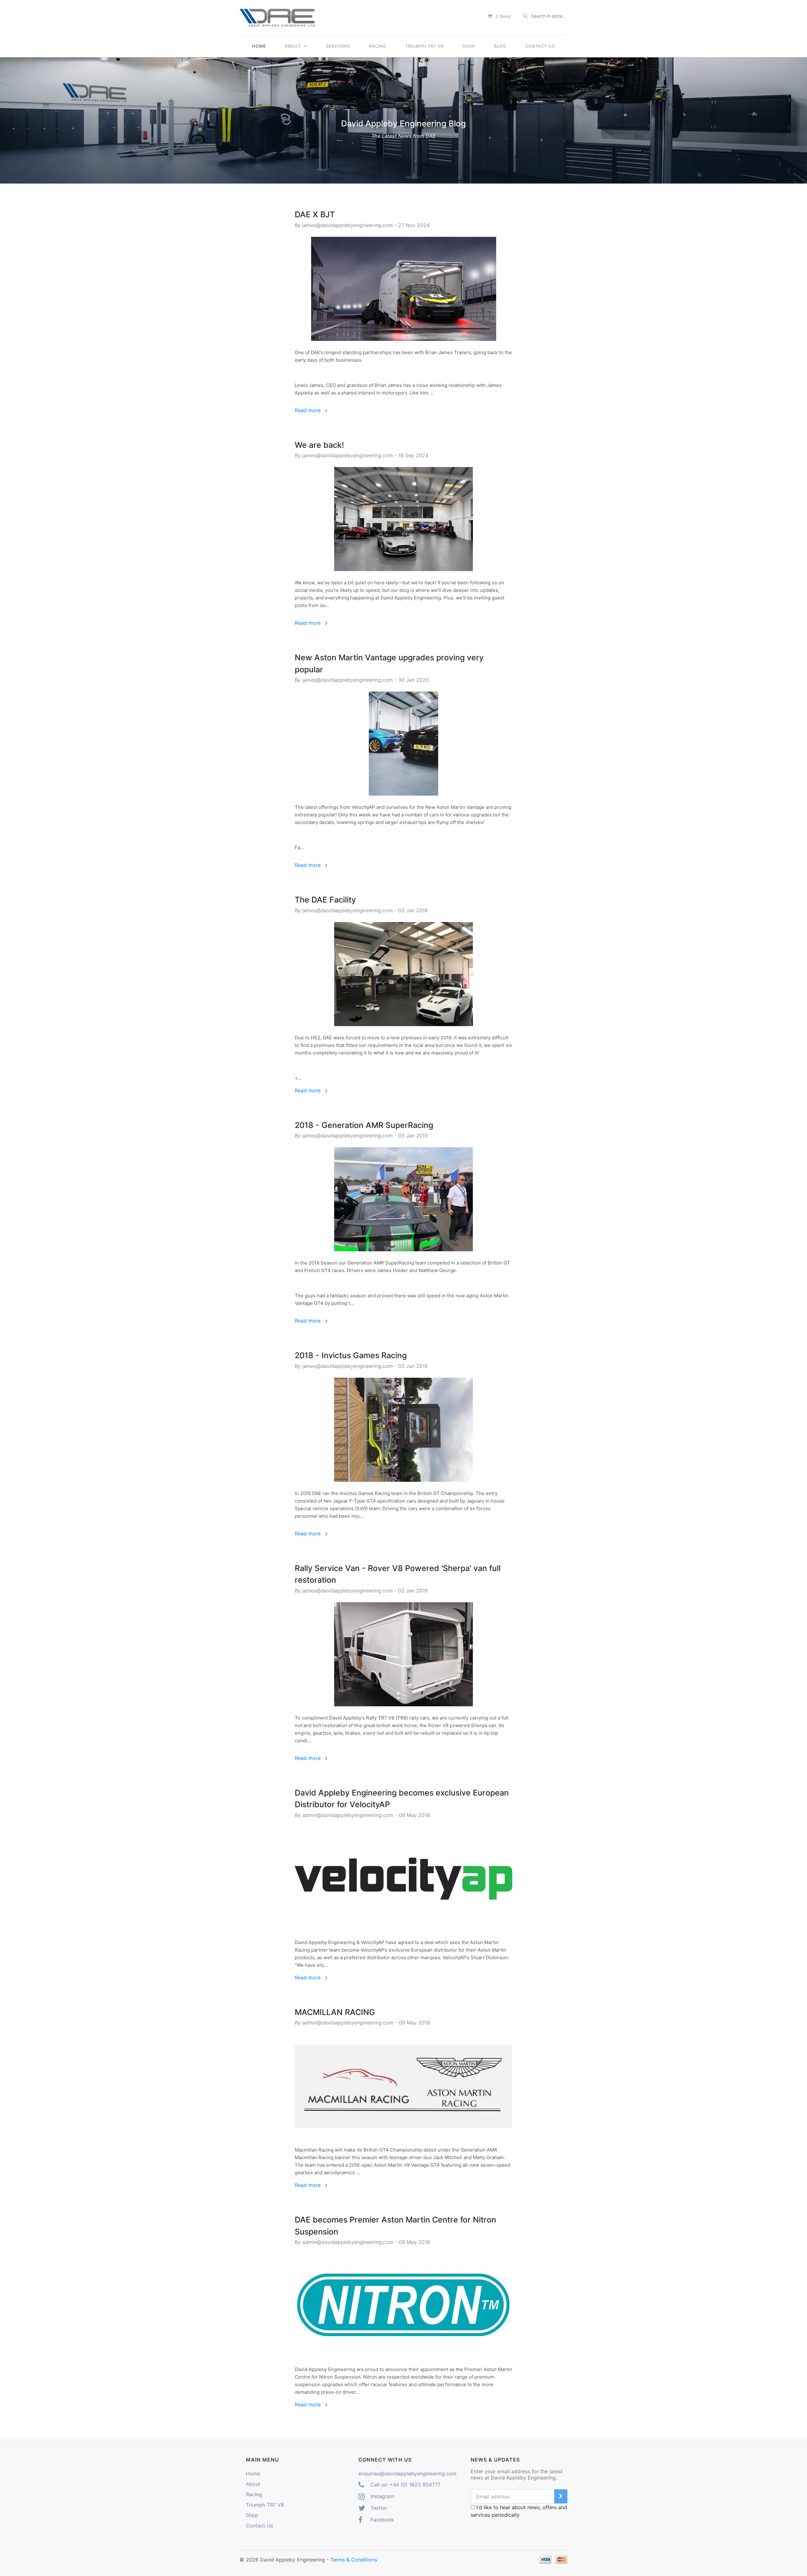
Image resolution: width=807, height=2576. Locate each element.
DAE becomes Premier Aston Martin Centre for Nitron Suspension (395, 2226)
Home (259, 46)
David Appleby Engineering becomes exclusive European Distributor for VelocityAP (402, 1799)
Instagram (381, 2496)
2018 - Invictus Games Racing (351, 1355)
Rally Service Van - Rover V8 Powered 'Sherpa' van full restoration (398, 1574)
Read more (308, 410)
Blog (500, 46)
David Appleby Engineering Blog (403, 129)
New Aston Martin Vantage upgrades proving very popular (389, 663)
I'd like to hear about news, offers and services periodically (519, 2511)
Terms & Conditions (354, 2560)
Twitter (378, 2508)
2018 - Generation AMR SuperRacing (364, 1125)
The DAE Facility (325, 900)
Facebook (381, 2520)
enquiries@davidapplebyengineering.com (407, 2474)
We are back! (319, 445)
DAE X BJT (315, 214)
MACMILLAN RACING (335, 2012)
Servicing (338, 46)
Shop (469, 46)
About (294, 46)
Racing (378, 46)
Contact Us (540, 46)
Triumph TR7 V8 (424, 46)
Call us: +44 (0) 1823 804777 (405, 2485)
